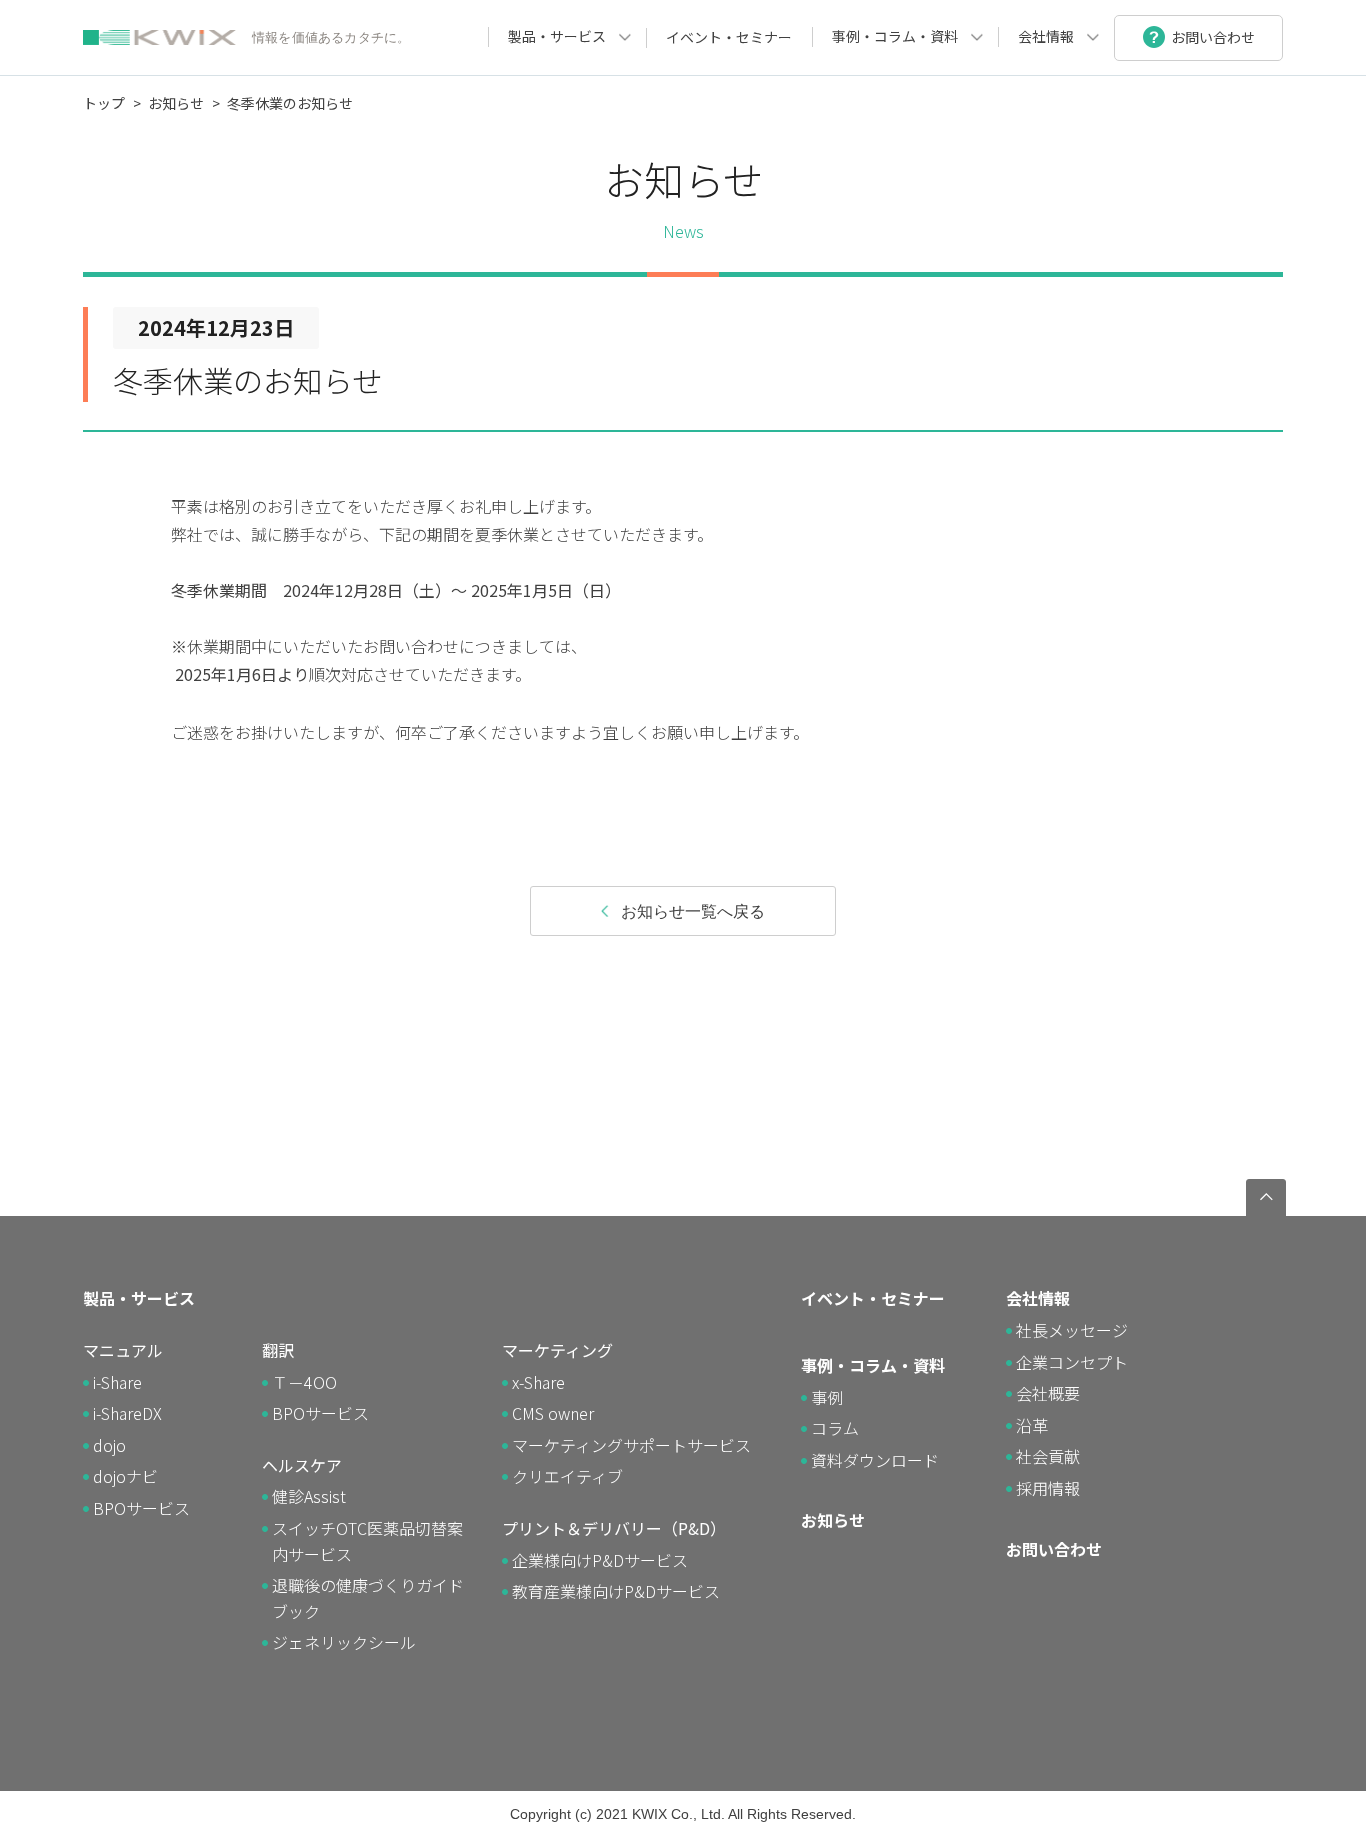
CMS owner (553, 1413)
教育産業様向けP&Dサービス (616, 1591)
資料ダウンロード (875, 1460)
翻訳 (278, 1350)
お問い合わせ (1054, 1549)
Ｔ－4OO (304, 1382)
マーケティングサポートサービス (631, 1445)
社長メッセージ (1072, 1330)
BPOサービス (141, 1508)
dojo (109, 1445)
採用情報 (1048, 1488)
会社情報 (1046, 36)
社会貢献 (1048, 1456)
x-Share (538, 1382)
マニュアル (123, 1350)
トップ (104, 103)
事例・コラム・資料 (895, 36)
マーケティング (557, 1350)
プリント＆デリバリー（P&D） (614, 1528)
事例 (827, 1397)
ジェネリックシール (344, 1642)
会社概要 (1048, 1393)
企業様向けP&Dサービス (600, 1560)
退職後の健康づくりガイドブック (368, 1598)
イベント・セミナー (729, 37)
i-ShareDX (127, 1413)
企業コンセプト (1072, 1362)
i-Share (117, 1382)
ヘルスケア (302, 1465)
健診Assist (309, 1496)
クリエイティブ (567, 1476)
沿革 (1032, 1425)
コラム (835, 1428)
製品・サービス (557, 36)
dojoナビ (125, 1476)
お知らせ (176, 103)
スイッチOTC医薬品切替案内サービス (367, 1541)
